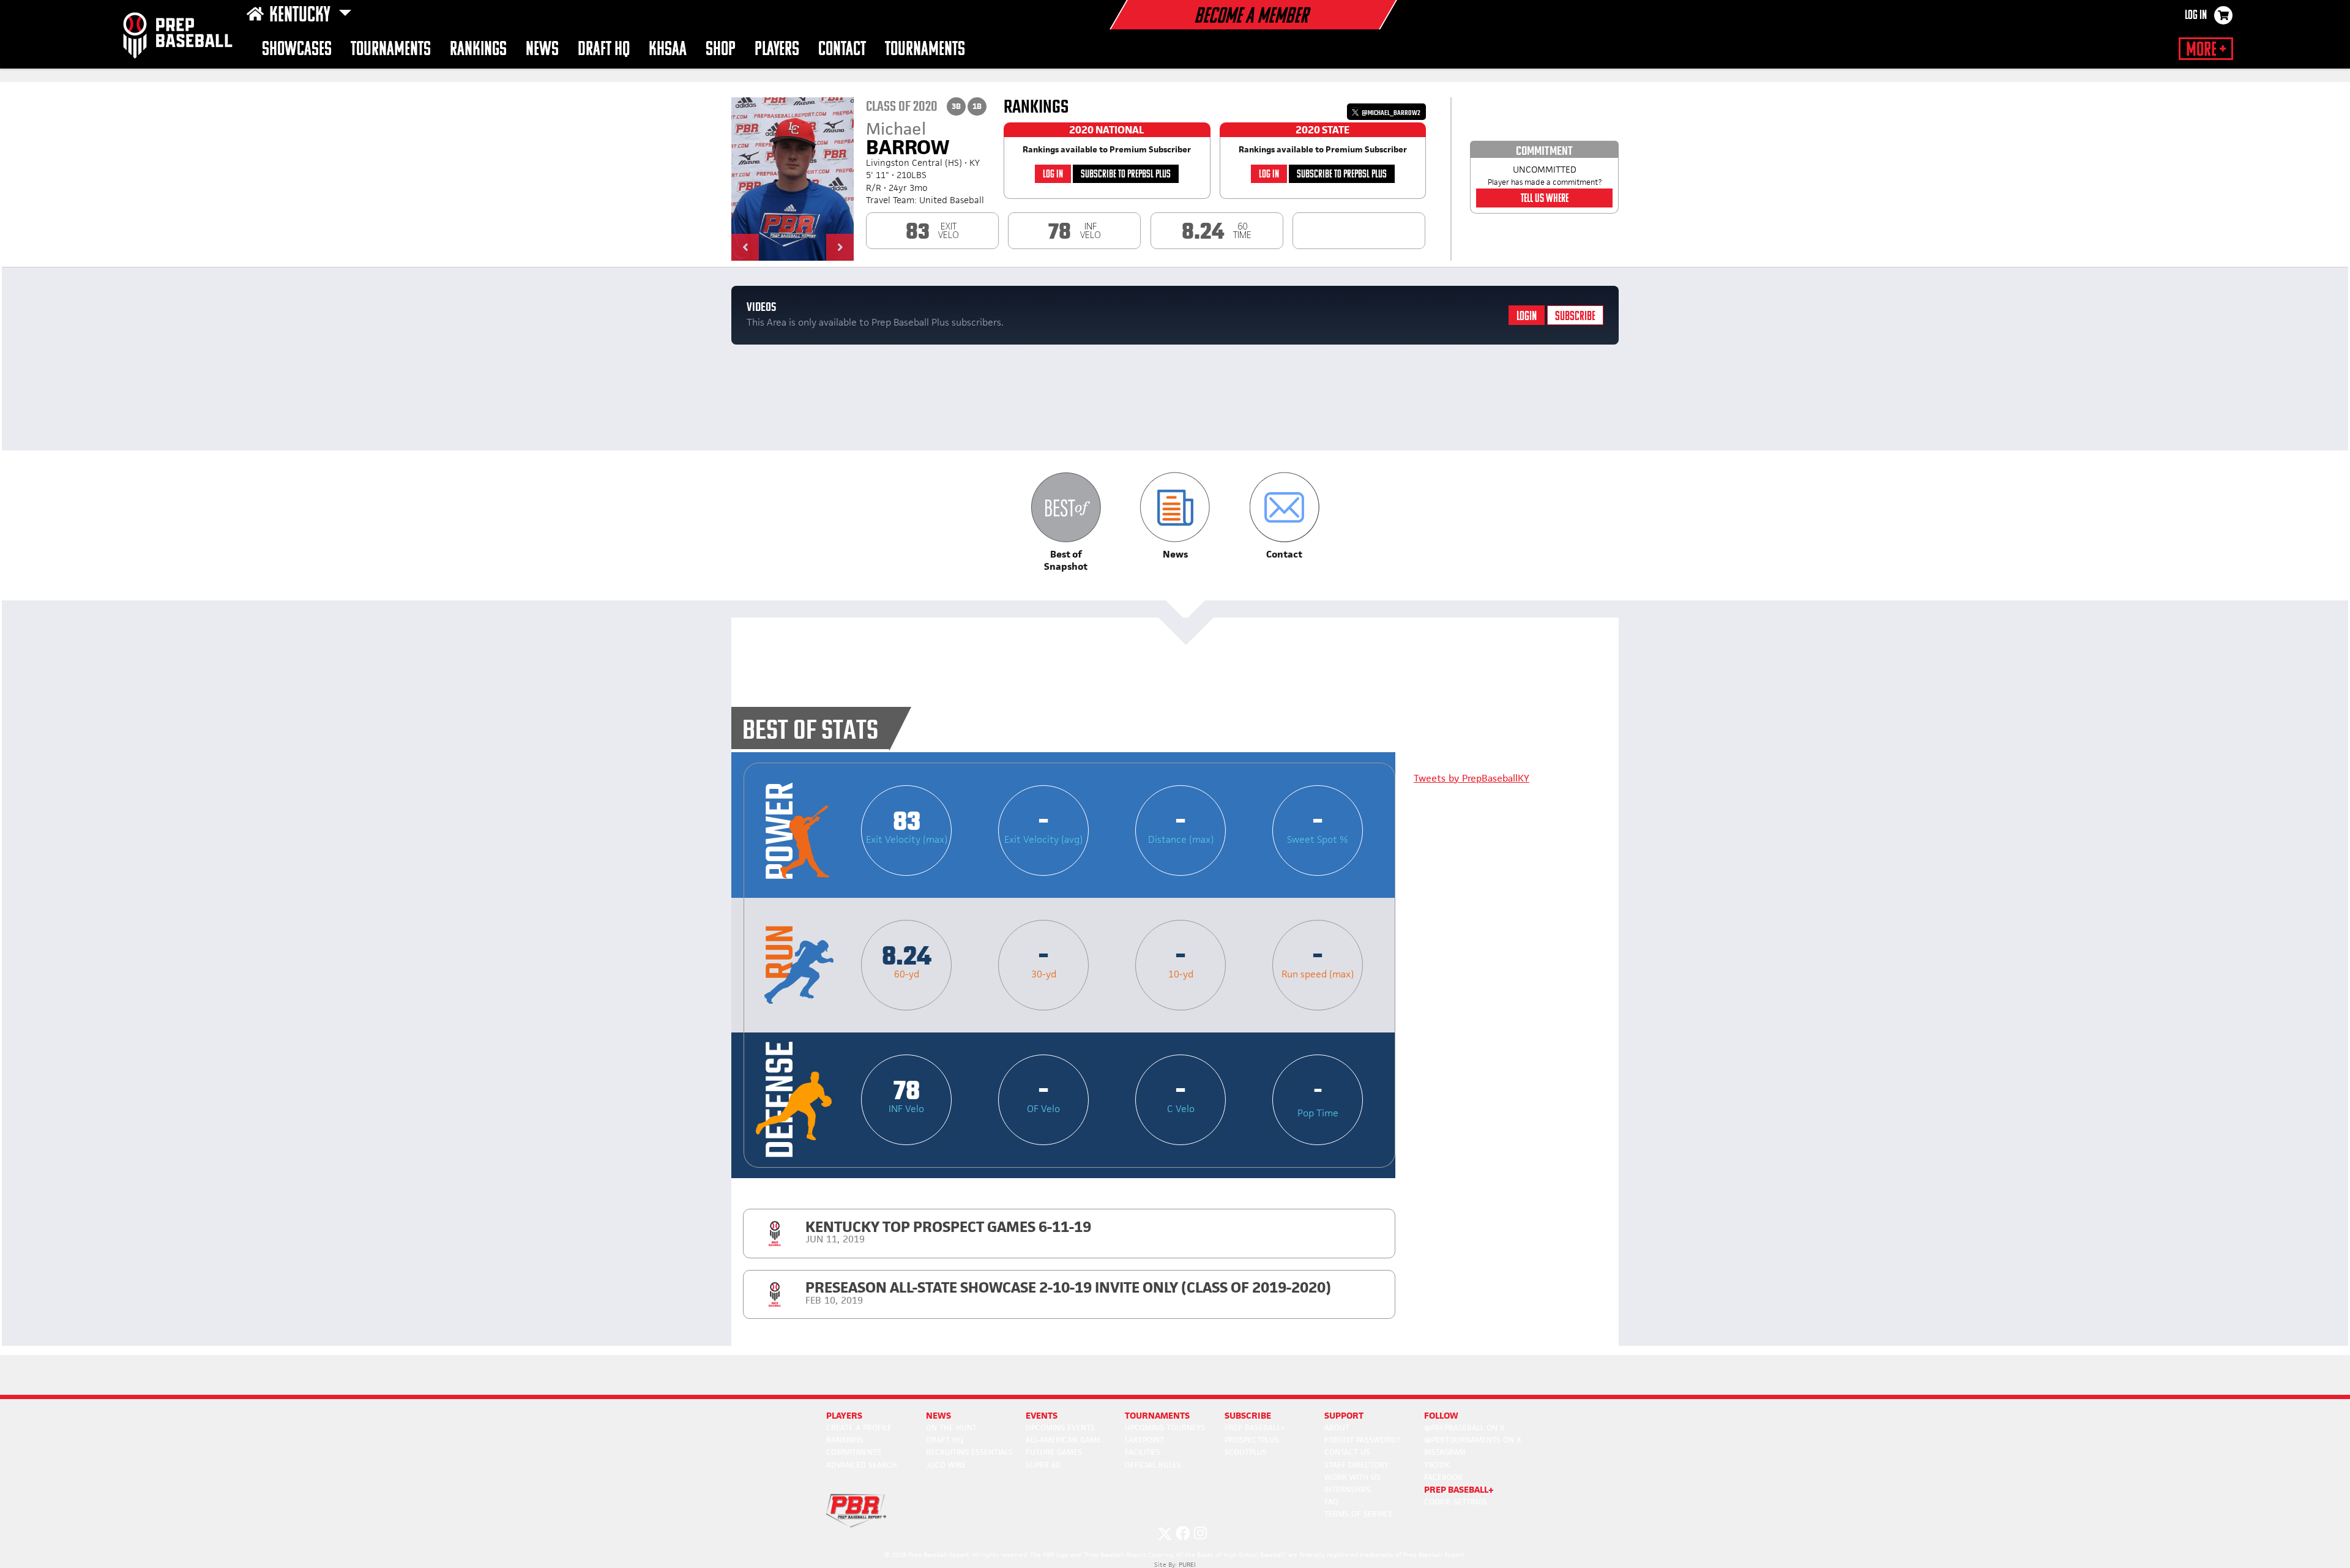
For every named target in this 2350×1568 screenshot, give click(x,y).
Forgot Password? (1362, 1440)
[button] (745, 247)
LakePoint (1144, 1440)
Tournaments (391, 50)
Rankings (478, 50)
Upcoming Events (1060, 1428)
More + (2206, 50)
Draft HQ (604, 50)
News (542, 50)
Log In (2196, 16)
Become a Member (1251, 17)
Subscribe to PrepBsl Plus (1126, 175)
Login (1527, 317)
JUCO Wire (946, 1465)
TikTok (1437, 1465)
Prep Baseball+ (1255, 1428)
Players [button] (777, 50)
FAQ (1331, 1502)
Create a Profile (859, 1428)
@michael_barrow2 (1390, 113)
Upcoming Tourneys (1165, 1428)
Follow (1441, 1415)
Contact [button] (842, 50)
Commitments (854, 1452)
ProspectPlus (1252, 1440)
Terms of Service (1359, 1514)
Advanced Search (862, 1465)
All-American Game (1063, 1440)
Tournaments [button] (925, 50)
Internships (1348, 1489)
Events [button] (1042, 1415)
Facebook (1443, 1477)
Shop (721, 50)
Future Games (1054, 1452)
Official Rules (1153, 1465)
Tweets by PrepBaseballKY (1472, 778)
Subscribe (1575, 317)
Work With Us (1352, 1477)
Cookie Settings (1456, 1502)
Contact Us (1347, 1452)
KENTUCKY (301, 16)
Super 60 (1043, 1465)
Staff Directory (1356, 1465)
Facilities (1143, 1452)
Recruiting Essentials (969, 1452)
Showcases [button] (297, 50)
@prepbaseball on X (1464, 1428)
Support (1344, 1415)
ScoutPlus (1246, 1452)
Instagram (1445, 1452)
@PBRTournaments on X (1473, 1440)
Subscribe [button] (1248, 1415)
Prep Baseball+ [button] (1459, 1489)
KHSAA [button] (668, 50)
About (1337, 1428)
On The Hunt (951, 1428)
